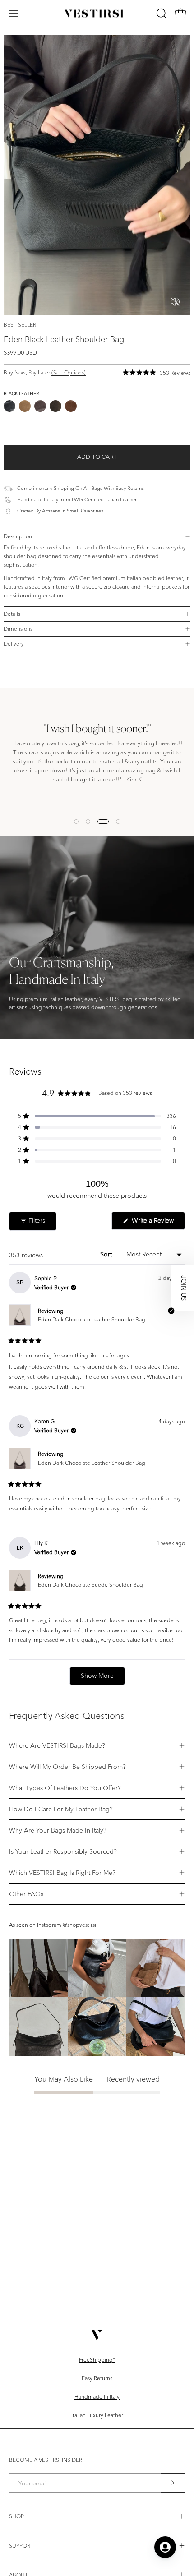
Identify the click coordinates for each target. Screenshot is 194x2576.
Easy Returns (97, 2378)
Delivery (14, 644)
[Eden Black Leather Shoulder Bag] (9, 406)
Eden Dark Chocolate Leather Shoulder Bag (92, 1319)
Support (21, 2546)
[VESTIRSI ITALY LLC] (97, 14)
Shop (16, 2516)
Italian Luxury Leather (97, 2415)
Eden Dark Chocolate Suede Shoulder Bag (90, 1585)
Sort (107, 1254)
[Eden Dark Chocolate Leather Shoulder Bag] (40, 406)
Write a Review (157, 1223)
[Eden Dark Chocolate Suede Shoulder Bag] (55, 406)
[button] (161, 14)
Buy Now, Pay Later (45, 372)
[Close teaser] (171, 1311)
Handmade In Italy (97, 2397)
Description (18, 536)
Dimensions (18, 629)
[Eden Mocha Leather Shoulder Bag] (71, 406)
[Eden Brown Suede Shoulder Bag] (25, 406)
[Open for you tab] (165, 2547)
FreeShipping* (97, 2360)
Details (12, 614)
